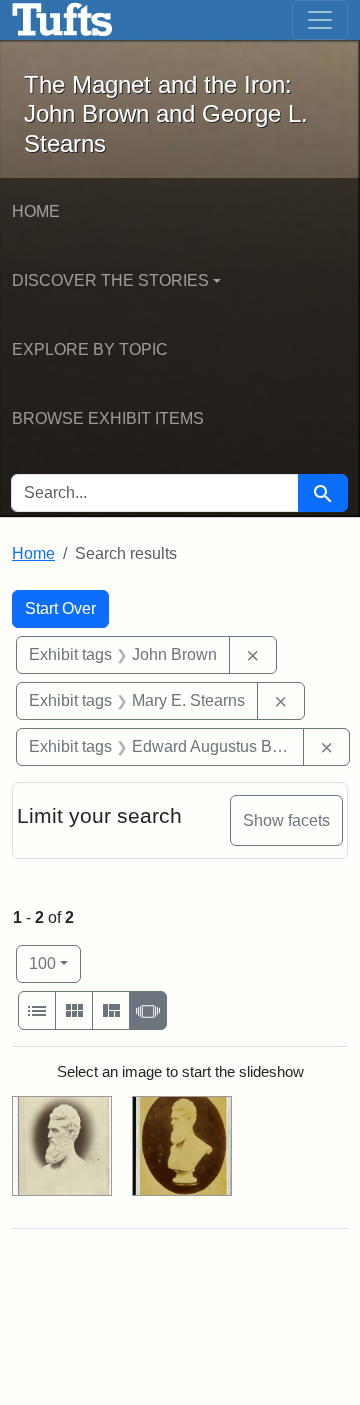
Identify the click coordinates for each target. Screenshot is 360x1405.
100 (55, 963)
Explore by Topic (90, 349)
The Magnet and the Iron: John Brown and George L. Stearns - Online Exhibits (62, 20)
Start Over (60, 608)
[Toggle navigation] (320, 20)
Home (36, 211)
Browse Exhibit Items (108, 418)
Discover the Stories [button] (110, 280)
